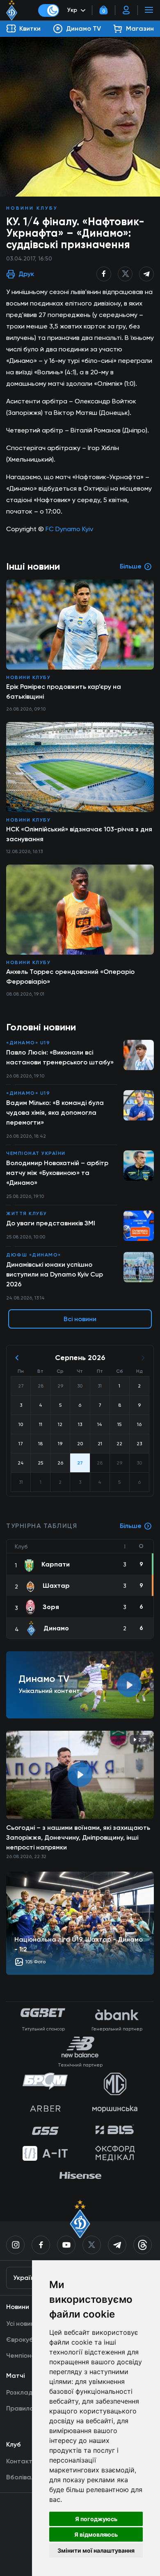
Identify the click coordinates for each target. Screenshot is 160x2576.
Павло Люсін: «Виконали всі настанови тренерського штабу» (60, 1057)
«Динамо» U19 (28, 1043)
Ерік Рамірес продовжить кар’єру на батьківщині (64, 692)
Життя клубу (27, 1213)
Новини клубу (32, 208)
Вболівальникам (32, 2477)
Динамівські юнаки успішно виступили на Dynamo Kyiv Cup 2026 (55, 1274)
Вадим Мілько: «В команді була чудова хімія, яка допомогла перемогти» (55, 1113)
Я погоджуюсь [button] (96, 2519)
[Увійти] (126, 10)
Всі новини (80, 1319)
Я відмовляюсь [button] (96, 2534)
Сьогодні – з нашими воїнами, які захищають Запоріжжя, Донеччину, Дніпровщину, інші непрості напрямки (78, 1837)
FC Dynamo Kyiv (69, 529)
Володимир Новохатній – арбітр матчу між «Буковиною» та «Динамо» (57, 1173)
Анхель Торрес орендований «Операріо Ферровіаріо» (70, 977)
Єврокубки (23, 2339)
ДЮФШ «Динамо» (34, 1255)
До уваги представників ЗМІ (51, 1223)
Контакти (21, 2461)
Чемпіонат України (36, 1153)
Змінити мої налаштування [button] (96, 2550)
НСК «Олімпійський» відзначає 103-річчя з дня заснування (79, 834)
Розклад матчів (31, 2392)
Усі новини (22, 2324)
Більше (131, 1526)
